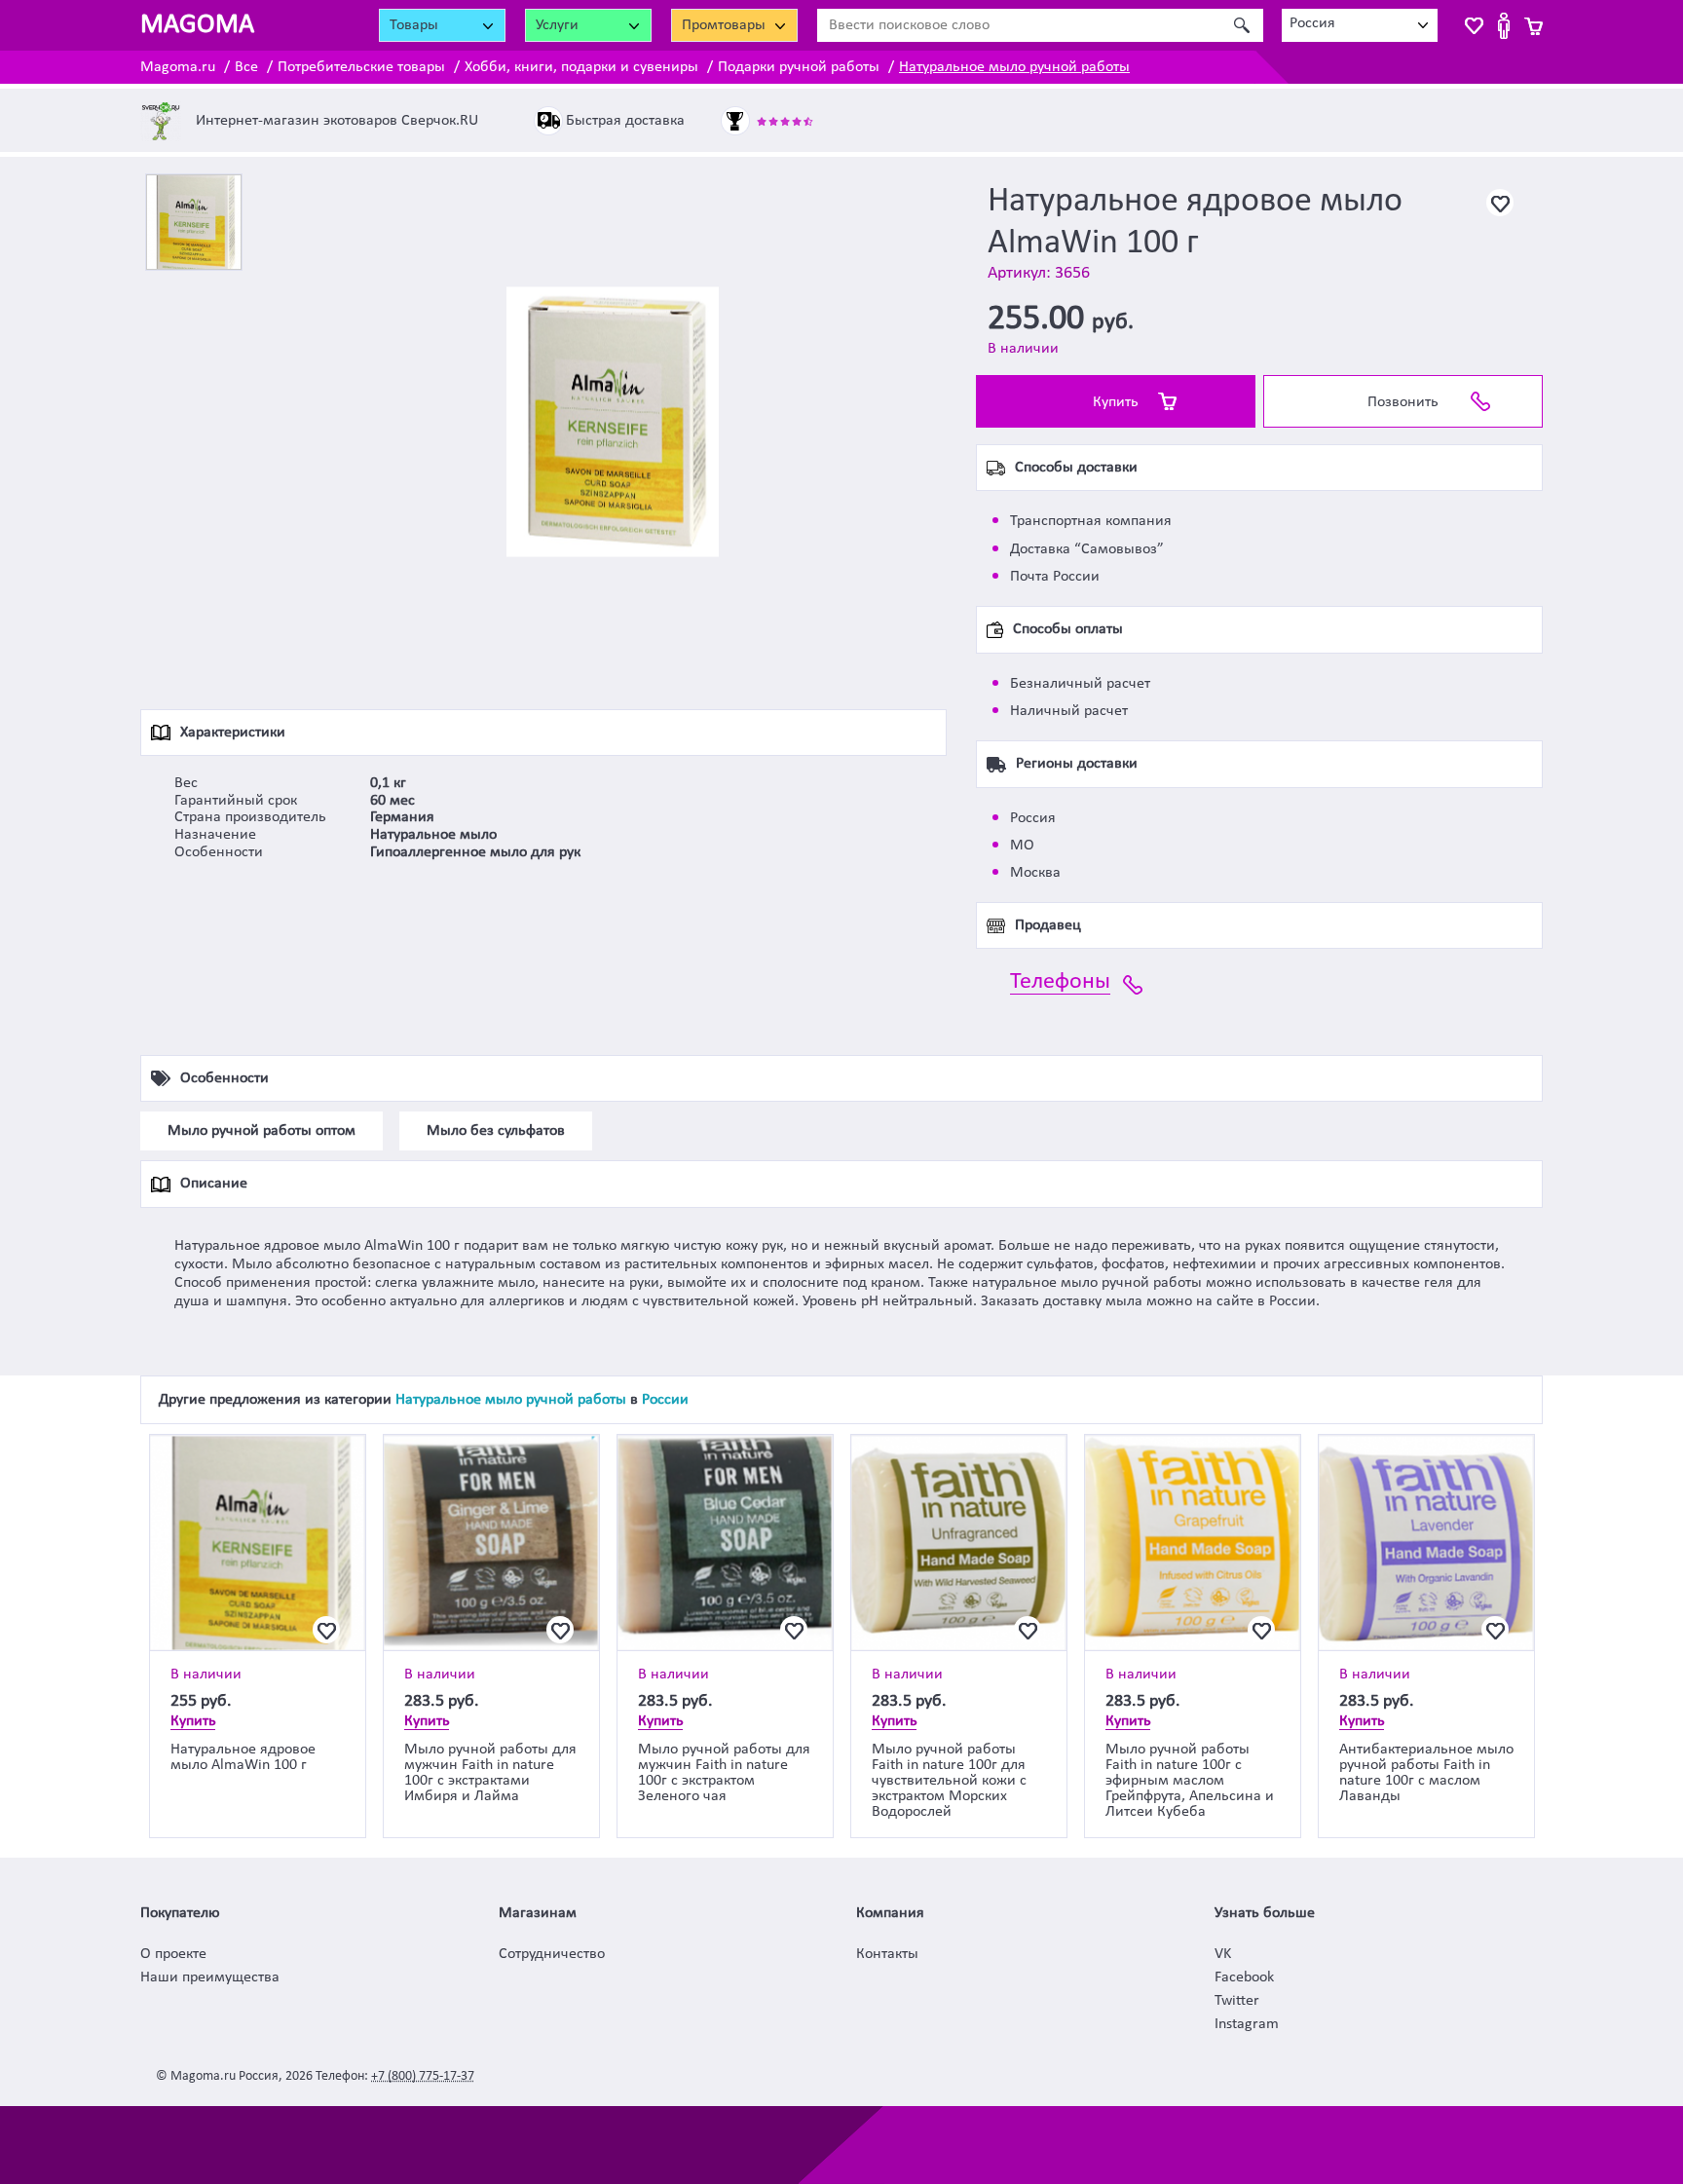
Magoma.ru (178, 67)
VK (1223, 1954)
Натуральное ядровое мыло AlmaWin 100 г (243, 1757)
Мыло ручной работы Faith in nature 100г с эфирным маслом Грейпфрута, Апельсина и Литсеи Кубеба (1190, 1781)
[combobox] (1360, 25)
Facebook (1244, 1977)
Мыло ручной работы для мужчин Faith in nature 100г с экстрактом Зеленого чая (724, 1773)
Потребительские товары (361, 67)
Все (246, 67)
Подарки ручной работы (799, 67)
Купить (1116, 402)
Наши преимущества (210, 1977)
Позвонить (1403, 402)
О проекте (173, 1954)
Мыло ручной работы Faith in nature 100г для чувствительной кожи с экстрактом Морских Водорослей (949, 1781)
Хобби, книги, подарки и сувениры (581, 67)
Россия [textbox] (1312, 23)
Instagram (1247, 2024)
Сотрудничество (552, 1954)
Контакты (887, 1954)
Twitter (1237, 2001)
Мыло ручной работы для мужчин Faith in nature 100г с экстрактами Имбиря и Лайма (490, 1773)
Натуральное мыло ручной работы (1014, 67)
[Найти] (1241, 25)
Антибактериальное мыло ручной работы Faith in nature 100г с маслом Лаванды (1426, 1773)
